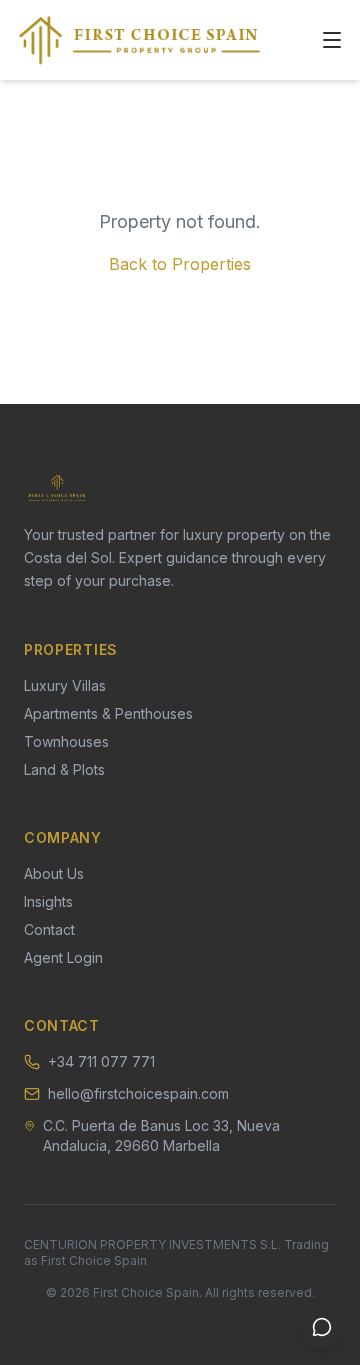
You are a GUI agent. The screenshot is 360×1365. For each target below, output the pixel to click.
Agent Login (63, 957)
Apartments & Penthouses (108, 713)
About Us (54, 873)
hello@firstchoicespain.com (138, 1093)
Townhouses (66, 741)
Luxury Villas (65, 685)
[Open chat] (322, 1327)
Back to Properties (180, 264)
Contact (49, 929)
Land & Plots (64, 769)
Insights (48, 901)
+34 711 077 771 (101, 1061)
